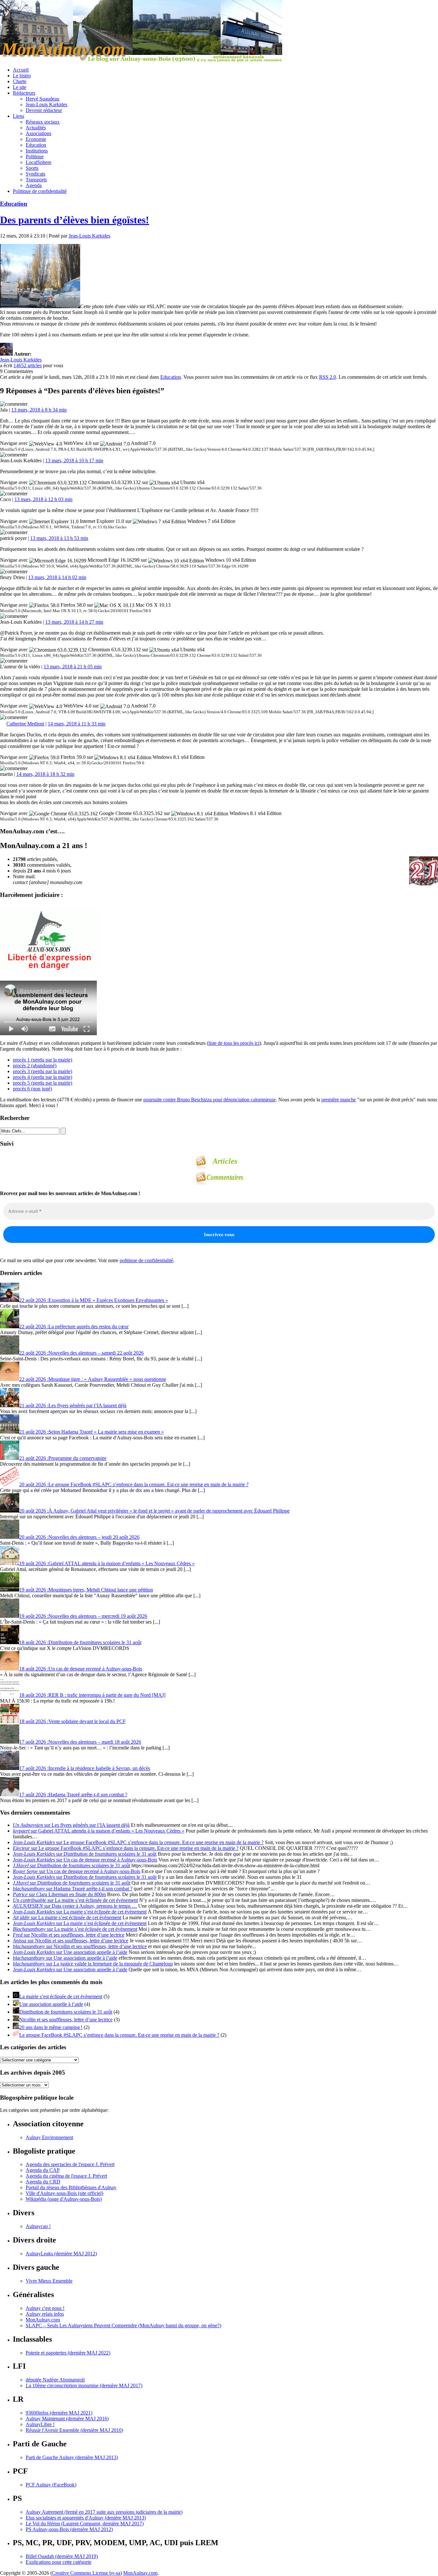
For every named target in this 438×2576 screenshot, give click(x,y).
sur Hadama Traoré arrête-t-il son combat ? (73, 1889)
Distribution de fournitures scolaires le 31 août (66, 2012)
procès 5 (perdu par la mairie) (42, 1083)
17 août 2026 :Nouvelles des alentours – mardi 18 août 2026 (80, 1742)
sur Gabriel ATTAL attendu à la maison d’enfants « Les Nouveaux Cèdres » (99, 1831)
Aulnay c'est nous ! (45, 2308)
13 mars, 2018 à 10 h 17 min (74, 460)
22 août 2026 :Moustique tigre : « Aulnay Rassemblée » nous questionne (93, 1379)
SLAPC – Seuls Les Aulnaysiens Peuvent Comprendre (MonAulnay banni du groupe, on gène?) (123, 2325)
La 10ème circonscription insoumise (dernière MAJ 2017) (84, 2385)
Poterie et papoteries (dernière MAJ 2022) (68, 2353)
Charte (20, 81)
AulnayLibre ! (40, 2424)
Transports (36, 180)
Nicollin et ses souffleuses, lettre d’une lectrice (66, 2020)
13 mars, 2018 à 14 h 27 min (74, 622)
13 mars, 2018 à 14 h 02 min (57, 577)
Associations (38, 133)
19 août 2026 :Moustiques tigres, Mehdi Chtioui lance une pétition (86, 1590)
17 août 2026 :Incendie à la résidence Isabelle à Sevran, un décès (85, 1768)
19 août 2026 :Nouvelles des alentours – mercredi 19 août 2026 (83, 1616)
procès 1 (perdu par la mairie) (42, 1060)
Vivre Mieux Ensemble (49, 2281)
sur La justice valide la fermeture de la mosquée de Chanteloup (93, 1964)
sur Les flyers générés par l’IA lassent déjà (71, 1825)
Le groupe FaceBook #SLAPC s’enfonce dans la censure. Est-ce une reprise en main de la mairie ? (119, 2035)
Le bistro (22, 76)
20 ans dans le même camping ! (51, 2027)
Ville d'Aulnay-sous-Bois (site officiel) (64, 2193)
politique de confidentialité (146, 1260)
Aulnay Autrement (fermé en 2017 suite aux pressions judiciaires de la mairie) (104, 2512)
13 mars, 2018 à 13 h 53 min (59, 538)
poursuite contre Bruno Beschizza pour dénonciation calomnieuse (210, 1100)
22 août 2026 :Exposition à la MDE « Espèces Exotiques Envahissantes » (94, 1300)
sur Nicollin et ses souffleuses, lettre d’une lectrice (69, 1935)
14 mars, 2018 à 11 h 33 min (77, 724)
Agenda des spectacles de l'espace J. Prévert (70, 2164)
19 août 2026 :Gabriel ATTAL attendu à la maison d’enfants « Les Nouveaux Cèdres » (107, 1563)
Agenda (34, 185)
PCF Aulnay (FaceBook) (51, 2485)
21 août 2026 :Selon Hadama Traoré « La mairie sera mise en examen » (92, 1432)
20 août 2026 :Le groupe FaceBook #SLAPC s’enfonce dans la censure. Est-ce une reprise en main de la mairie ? (134, 1484)
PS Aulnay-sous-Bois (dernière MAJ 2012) (69, 2529)
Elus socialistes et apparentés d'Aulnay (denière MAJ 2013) (86, 2518)
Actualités (36, 128)
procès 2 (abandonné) (35, 1066)
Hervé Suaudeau (42, 99)
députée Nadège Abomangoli (55, 2380)
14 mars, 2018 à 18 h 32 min (45, 774)
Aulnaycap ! (38, 2226)
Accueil (21, 70)
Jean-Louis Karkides (46, 104)
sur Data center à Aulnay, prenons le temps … (75, 1906)
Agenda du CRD (43, 2182)
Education (36, 145)
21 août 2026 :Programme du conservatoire (63, 1458)
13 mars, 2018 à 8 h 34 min (39, 410)
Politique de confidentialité (40, 191)
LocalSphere (38, 162)
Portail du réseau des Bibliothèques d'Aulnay (71, 2187)
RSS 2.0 (328, 377)
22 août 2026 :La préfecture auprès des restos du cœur (74, 1327)
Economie (36, 139)
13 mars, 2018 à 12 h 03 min (43, 499)
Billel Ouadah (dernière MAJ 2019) (62, 2556)
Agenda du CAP (43, 2170)
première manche (339, 1100)
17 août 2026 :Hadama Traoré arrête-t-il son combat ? (73, 1795)
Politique (35, 156)
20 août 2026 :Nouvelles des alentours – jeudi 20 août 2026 (79, 1537)
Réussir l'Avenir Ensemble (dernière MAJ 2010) (74, 2430)
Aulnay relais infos (45, 2314)
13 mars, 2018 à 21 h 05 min (73, 667)
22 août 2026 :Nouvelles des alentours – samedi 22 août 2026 (81, 1353)
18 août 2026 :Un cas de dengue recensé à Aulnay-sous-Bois (81, 1669)
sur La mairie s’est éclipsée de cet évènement (75, 1900)
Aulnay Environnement (49, 2137)
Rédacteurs (24, 93)
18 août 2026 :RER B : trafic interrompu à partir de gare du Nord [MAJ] (92, 1695)
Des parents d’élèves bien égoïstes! (75, 220)
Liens (18, 116)
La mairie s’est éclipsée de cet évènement (61, 1996)
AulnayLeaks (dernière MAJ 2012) (61, 2254)
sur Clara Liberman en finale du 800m (59, 1894)
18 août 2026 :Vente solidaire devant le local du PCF (72, 1721)
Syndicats (35, 174)
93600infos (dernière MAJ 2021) (59, 2413)
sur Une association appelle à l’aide (70, 1952)
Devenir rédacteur (44, 110)
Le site (20, 87)
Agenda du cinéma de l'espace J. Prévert (66, 2176)
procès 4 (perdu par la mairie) (42, 1077)
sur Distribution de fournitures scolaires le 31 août (85, 1854)
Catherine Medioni (25, 724)
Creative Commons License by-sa (86, 2573)
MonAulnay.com (43, 2320)
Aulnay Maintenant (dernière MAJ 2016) (67, 2419)
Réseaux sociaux (43, 122)
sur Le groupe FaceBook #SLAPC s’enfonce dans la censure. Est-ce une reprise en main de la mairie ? (138, 1842)
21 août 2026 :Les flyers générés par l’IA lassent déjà (73, 1405)
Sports (32, 168)
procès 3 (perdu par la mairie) (42, 1071)
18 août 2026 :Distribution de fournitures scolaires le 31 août (80, 1642)
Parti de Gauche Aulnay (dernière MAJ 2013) (72, 2457)
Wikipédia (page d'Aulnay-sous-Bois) (64, 2199)
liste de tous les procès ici (234, 1043)
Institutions (37, 151)
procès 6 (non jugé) (32, 1089)
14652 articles (28, 365)
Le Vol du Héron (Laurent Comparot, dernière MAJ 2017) (85, 2524)
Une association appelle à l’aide (51, 2004)
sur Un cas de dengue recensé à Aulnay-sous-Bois (85, 1860)
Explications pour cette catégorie (59, 2562)
